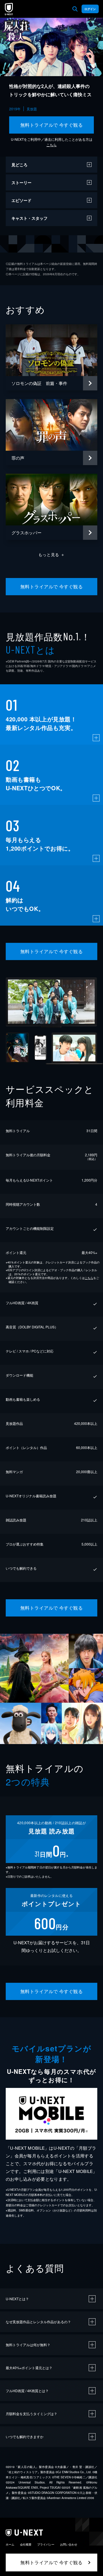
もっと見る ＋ (52, 554)
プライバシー (46, 2544)
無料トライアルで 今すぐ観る (52, 125)
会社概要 (26, 2544)
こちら (51, 145)
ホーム (10, 2544)
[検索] (75, 9)
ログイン (90, 9)
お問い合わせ (69, 2544)
